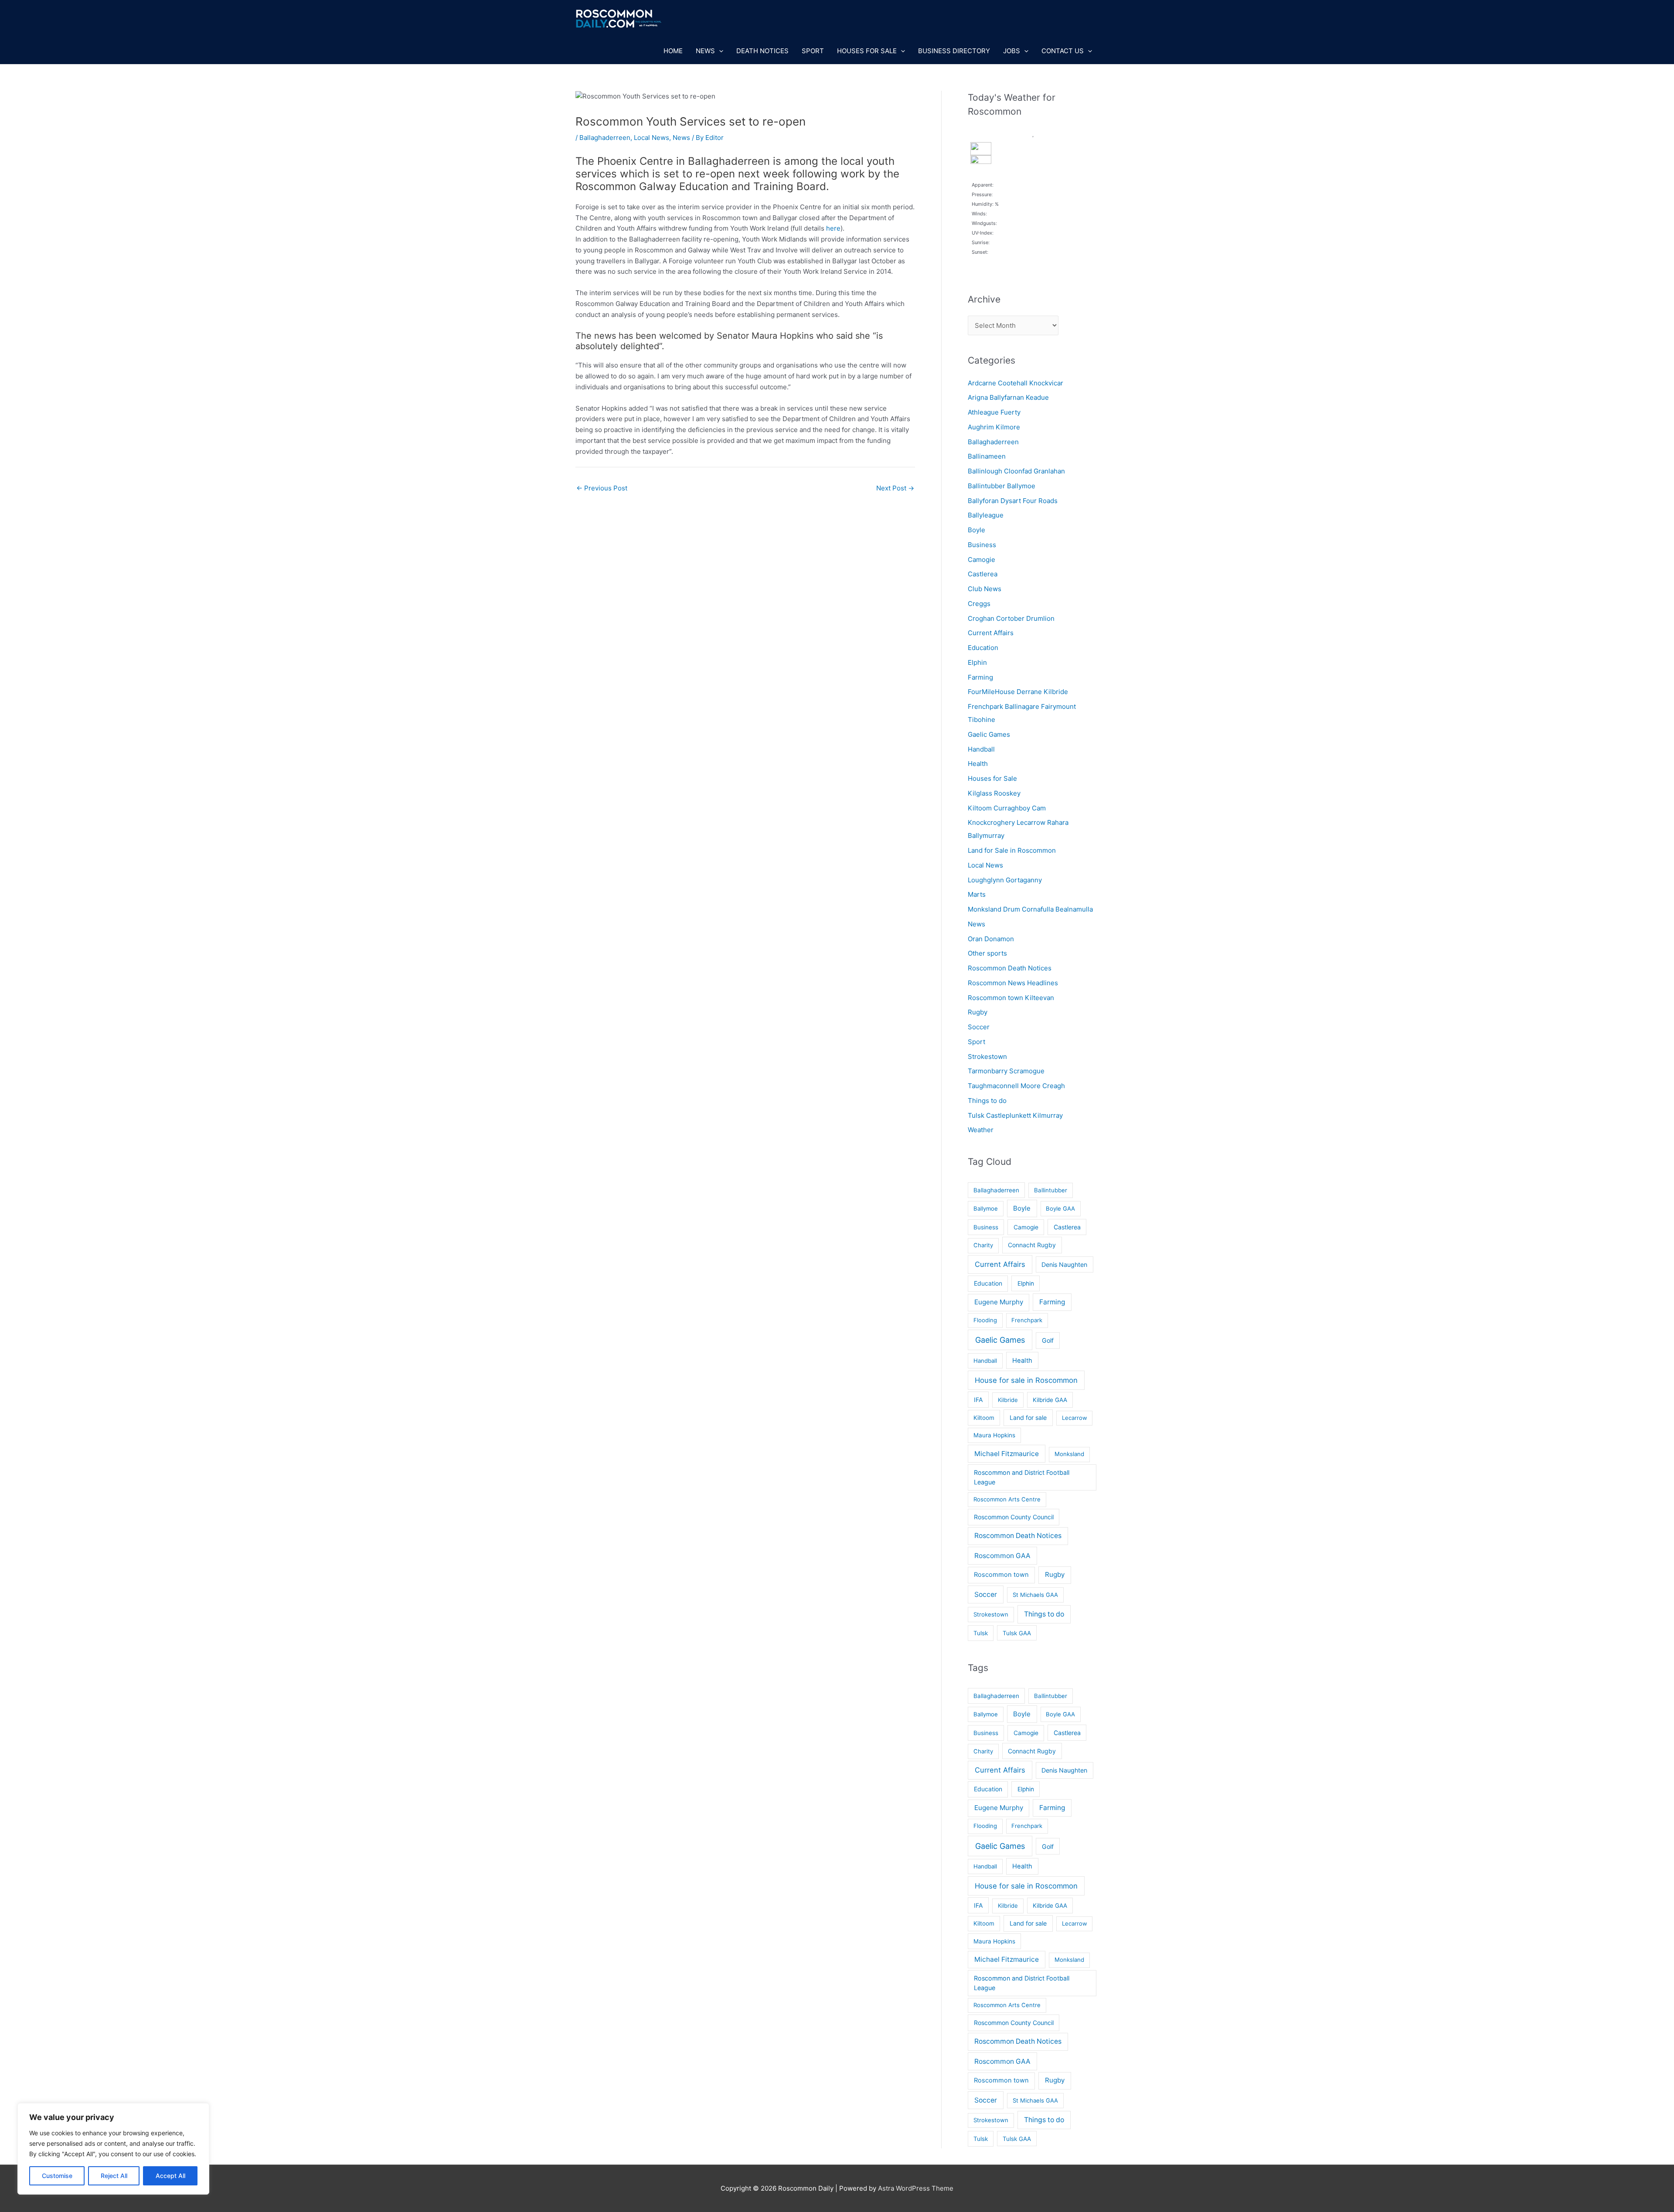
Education (983, 648)
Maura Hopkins (994, 1435)
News (705, 51)
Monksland (1069, 1454)
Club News (985, 589)
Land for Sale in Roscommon (1012, 850)
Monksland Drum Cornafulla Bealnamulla (1030, 909)
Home (673, 51)
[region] (113, 2149)
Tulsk (981, 1633)
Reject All (114, 2176)
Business (982, 545)
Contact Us (1063, 51)
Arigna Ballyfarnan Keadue (1008, 397)
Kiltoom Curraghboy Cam (1007, 808)
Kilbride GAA (1050, 1400)
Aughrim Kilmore (994, 427)
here (833, 228)
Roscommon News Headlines (1013, 983)
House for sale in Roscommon (1026, 1380)
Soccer (979, 1027)
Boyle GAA (1060, 1208)
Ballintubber (1051, 1190)
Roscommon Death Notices (1010, 968)
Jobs (1012, 51)
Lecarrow (1075, 1418)
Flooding (985, 1320)
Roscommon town (1001, 1575)
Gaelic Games (989, 734)
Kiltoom (984, 1418)
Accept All (170, 2176)
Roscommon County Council (1014, 1517)
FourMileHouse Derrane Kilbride (1018, 692)
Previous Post (602, 488)
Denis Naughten (1064, 1264)
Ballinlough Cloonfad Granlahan (1016, 471)
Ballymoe (986, 1208)
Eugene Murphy (999, 1302)
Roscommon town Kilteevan (1011, 998)
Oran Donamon (991, 939)
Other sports (987, 953)
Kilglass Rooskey (994, 793)
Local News (652, 138)
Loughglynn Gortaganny (1005, 880)
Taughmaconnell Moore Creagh (1016, 1086)
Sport (813, 51)
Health (978, 764)
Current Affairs (991, 633)
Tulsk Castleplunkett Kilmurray (1015, 1115)
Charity (983, 1245)
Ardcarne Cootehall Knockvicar (1016, 383)
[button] (719, 51)
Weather (981, 1130)
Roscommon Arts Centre (1007, 1499)
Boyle (976, 530)
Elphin (977, 662)
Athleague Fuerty (994, 412)
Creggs (979, 604)
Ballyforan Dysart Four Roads (1013, 501)
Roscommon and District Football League (1022, 1477)
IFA (978, 1400)
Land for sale (1028, 1417)
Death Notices (762, 51)
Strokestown (987, 1057)
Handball (981, 749)
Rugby (978, 1012)
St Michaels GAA (1035, 1595)
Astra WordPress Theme (916, 2188)
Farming (980, 677)
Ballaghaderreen (605, 138)
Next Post (895, 488)
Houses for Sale (867, 51)
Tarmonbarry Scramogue (1006, 1071)
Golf (1048, 1340)
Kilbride (1008, 1400)
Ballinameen (987, 456)
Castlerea (983, 574)
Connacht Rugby (1032, 1245)
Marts (977, 894)
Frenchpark (1027, 1320)
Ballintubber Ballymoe (1002, 486)
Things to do (987, 1101)
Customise (57, 2176)
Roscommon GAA (1002, 1556)
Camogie (982, 560)
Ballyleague (986, 515)
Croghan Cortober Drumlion (1011, 618)
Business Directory (954, 51)
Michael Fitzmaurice (1007, 1454)
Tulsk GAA (1017, 1633)
